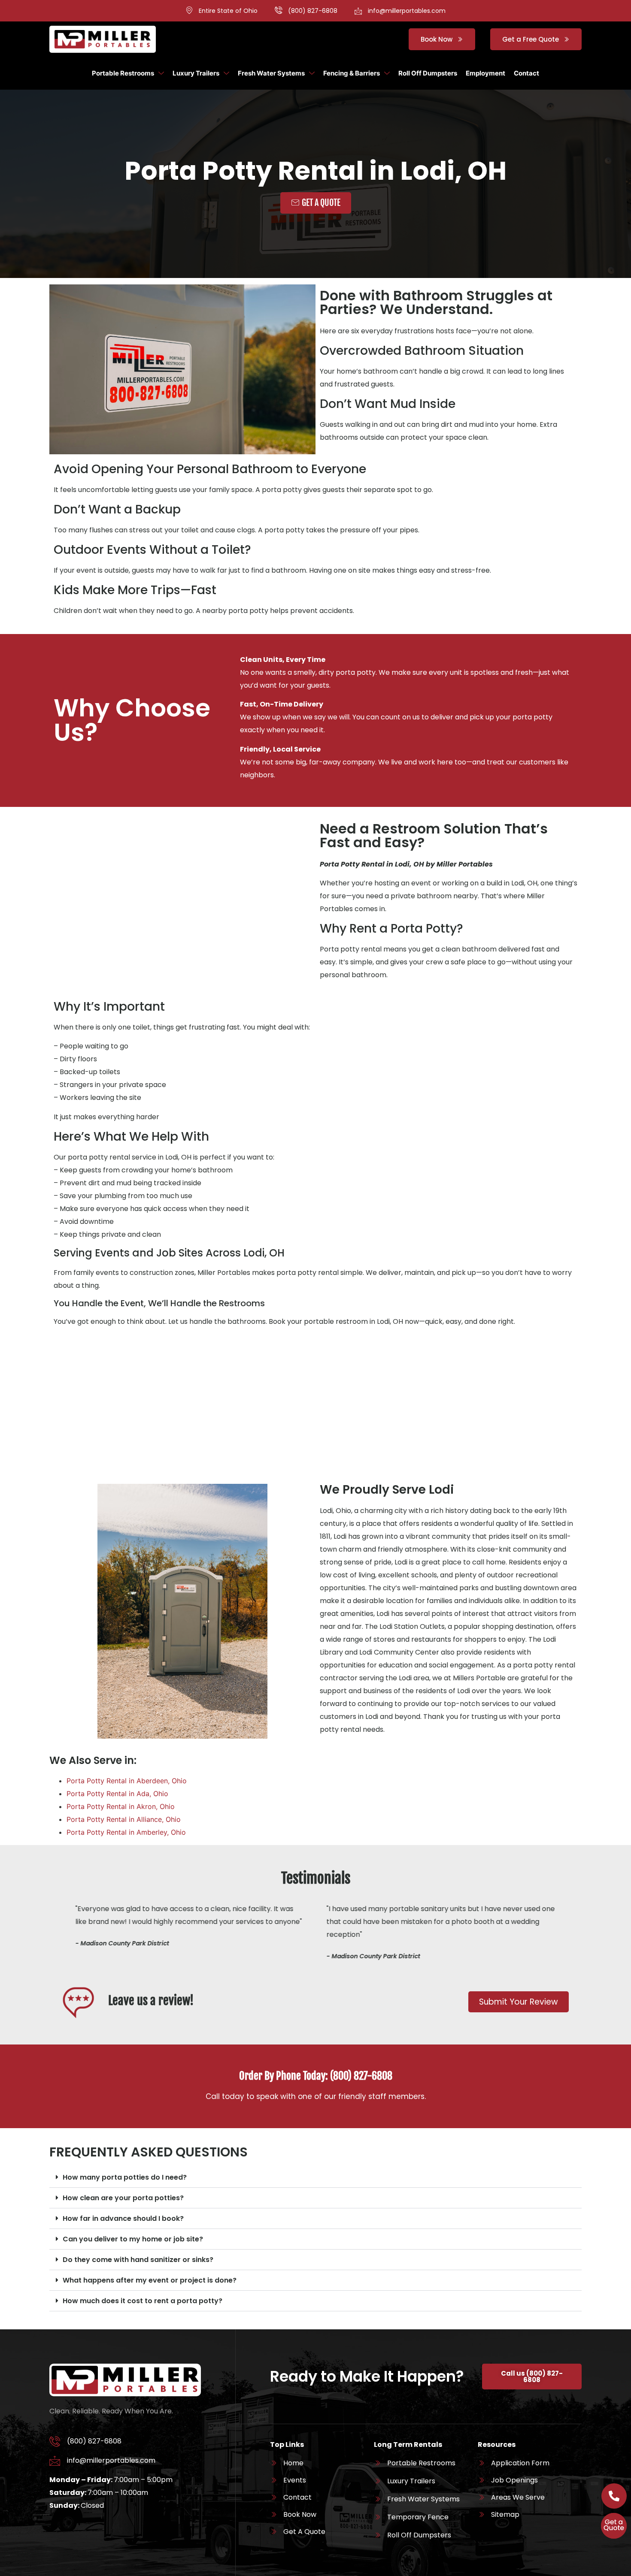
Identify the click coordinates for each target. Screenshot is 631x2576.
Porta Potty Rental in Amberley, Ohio (126, 1832)
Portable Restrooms (123, 73)
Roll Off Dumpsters (428, 73)
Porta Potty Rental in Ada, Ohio (117, 1794)
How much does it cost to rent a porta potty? (143, 2301)
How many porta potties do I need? (125, 2177)
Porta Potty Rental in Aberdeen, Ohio (127, 1781)
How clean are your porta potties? (123, 2198)
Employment (485, 73)
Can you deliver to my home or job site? (133, 2239)
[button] (315, 2177)
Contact (526, 73)
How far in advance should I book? (123, 2218)
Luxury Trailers (196, 73)
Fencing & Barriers (352, 73)
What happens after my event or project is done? (150, 2280)
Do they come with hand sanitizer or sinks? (138, 2260)
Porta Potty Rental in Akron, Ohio (121, 1806)
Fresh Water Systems (271, 73)
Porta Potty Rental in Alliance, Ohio (124, 1819)
